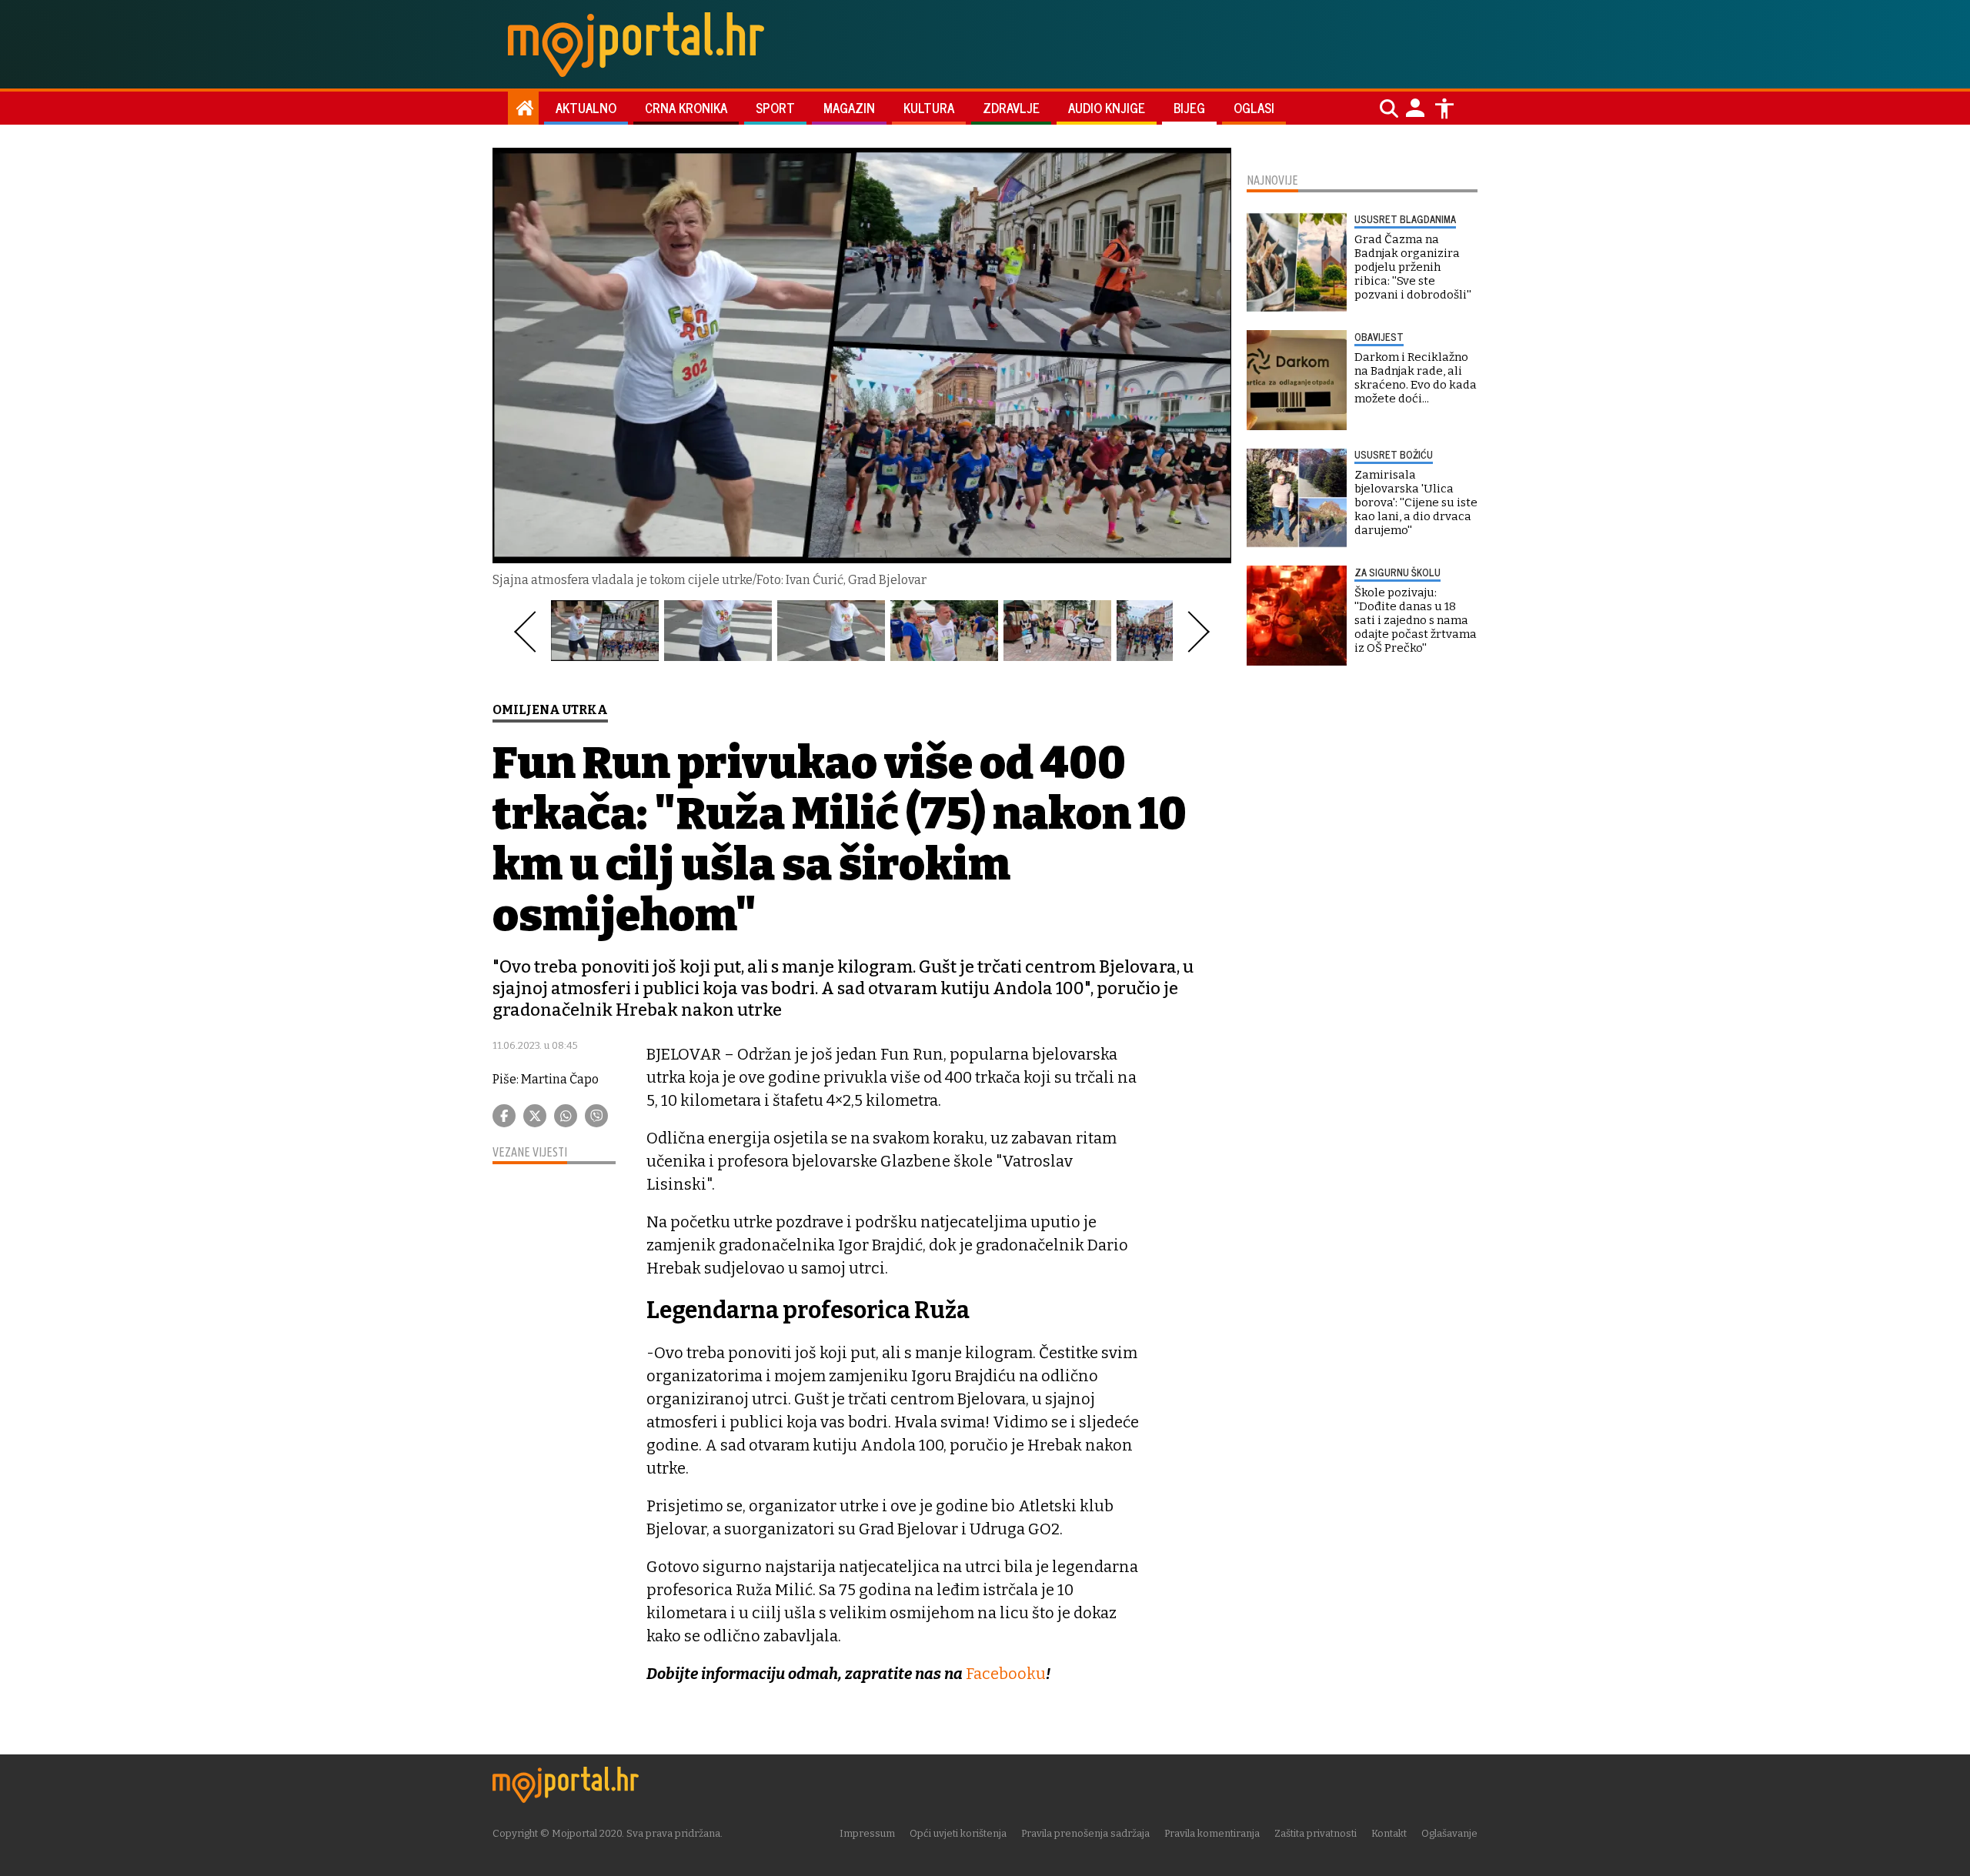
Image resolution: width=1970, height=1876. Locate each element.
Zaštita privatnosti (1316, 1833)
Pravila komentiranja (1212, 1833)
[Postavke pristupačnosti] (1444, 108)
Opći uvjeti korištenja (958, 1833)
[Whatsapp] (566, 1116)
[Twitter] (535, 1116)
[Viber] (596, 1116)
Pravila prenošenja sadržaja (1085, 1833)
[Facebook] (504, 1116)
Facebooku (1006, 1674)
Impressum (867, 1833)
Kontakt (1389, 1833)
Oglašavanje (1449, 1833)
